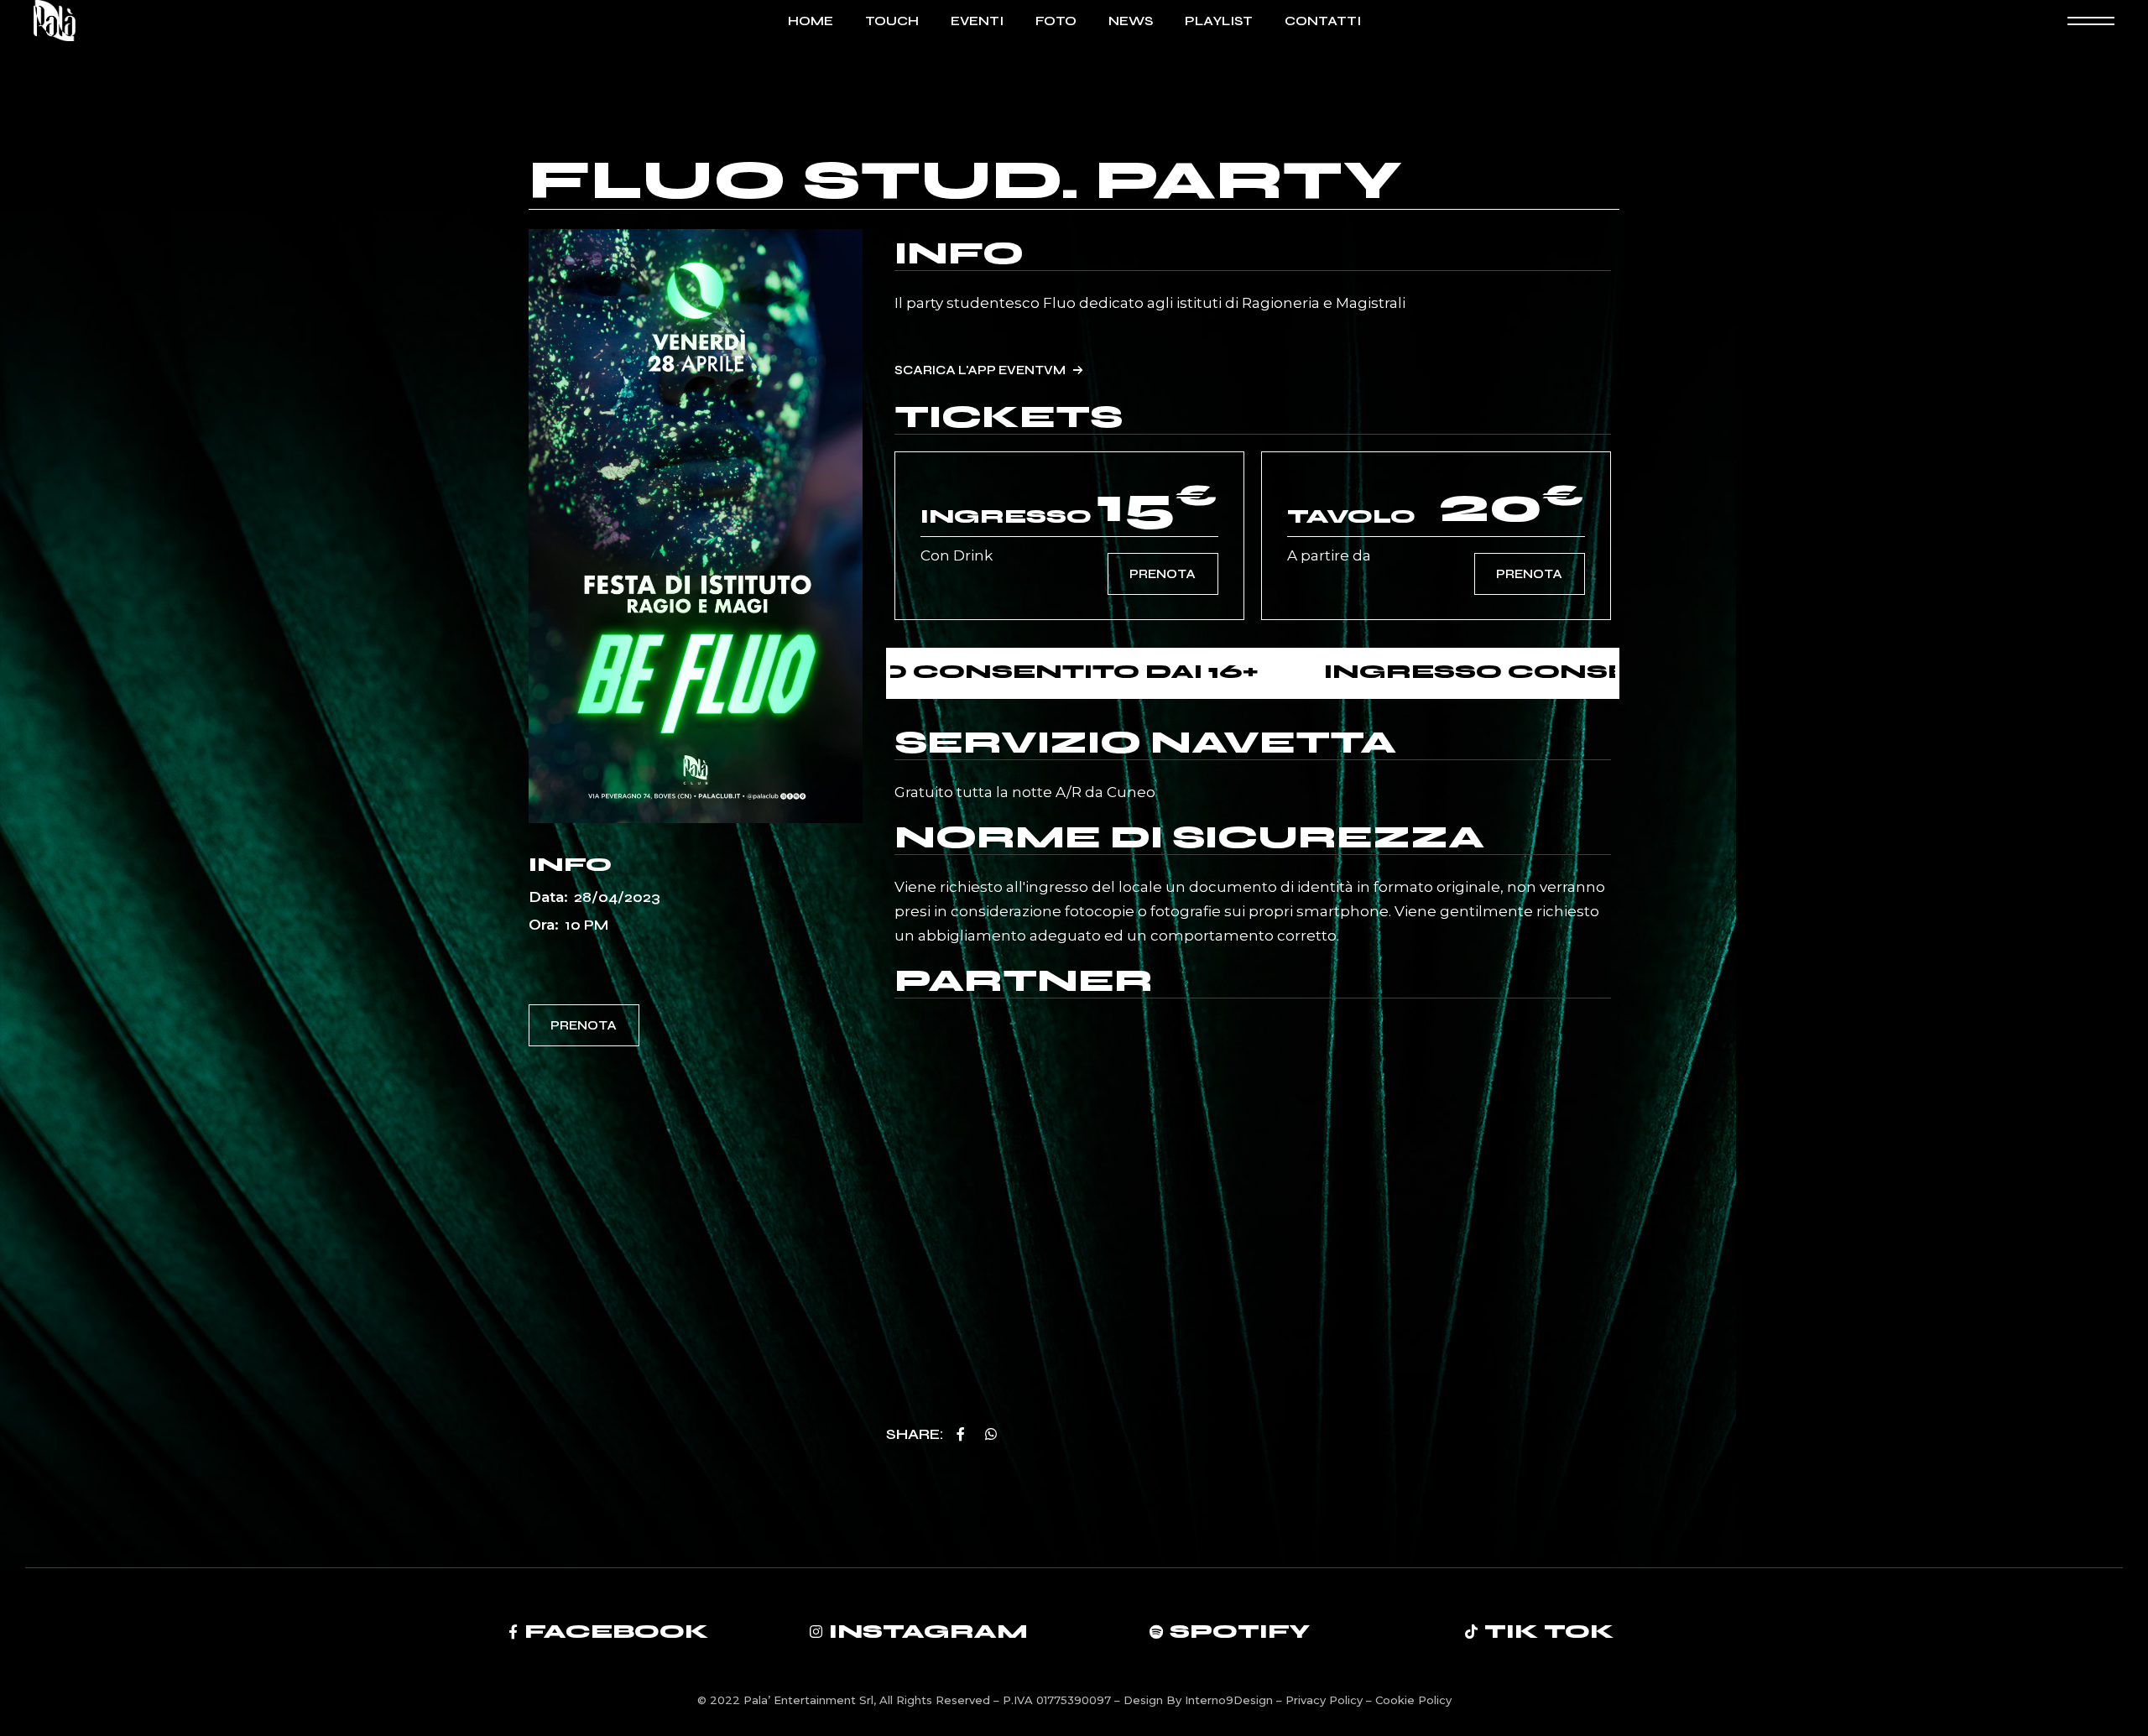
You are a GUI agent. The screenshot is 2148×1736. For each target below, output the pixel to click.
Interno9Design (1230, 1700)
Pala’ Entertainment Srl (808, 1700)
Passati (664, 953)
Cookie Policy (1413, 1700)
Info (959, 253)
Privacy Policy (1326, 1700)
